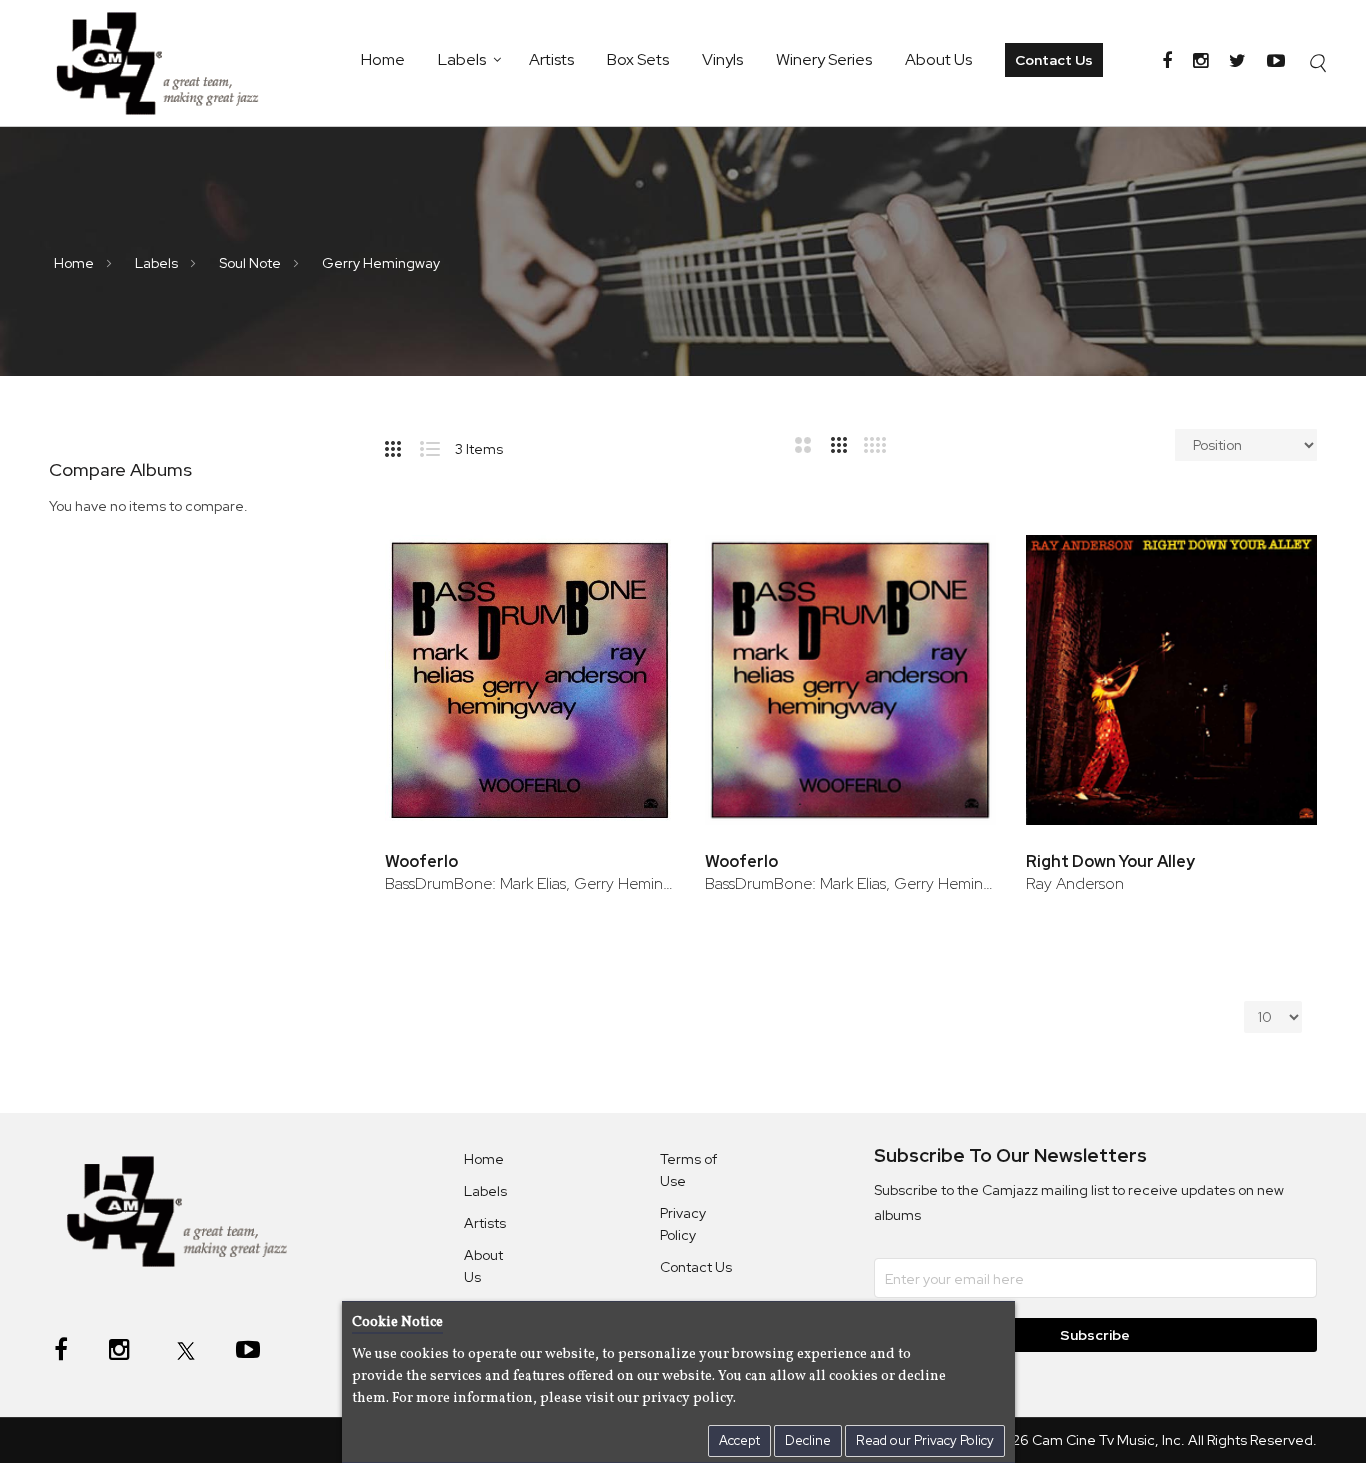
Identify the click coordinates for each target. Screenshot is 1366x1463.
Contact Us (1054, 60)
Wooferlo (421, 861)
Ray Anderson (1075, 883)
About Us (938, 59)
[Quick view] (632, 627)
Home (383, 59)
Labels (462, 59)
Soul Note (251, 263)
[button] (632, 562)
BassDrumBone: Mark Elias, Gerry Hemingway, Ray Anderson (530, 883)
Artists (551, 59)
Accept (739, 1440)
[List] (437, 445)
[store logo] (168, 63)
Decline (808, 1440)
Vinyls (722, 59)
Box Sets (638, 59)
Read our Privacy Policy (925, 1440)
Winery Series (824, 59)
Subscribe (1096, 1335)
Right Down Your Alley (1110, 861)
